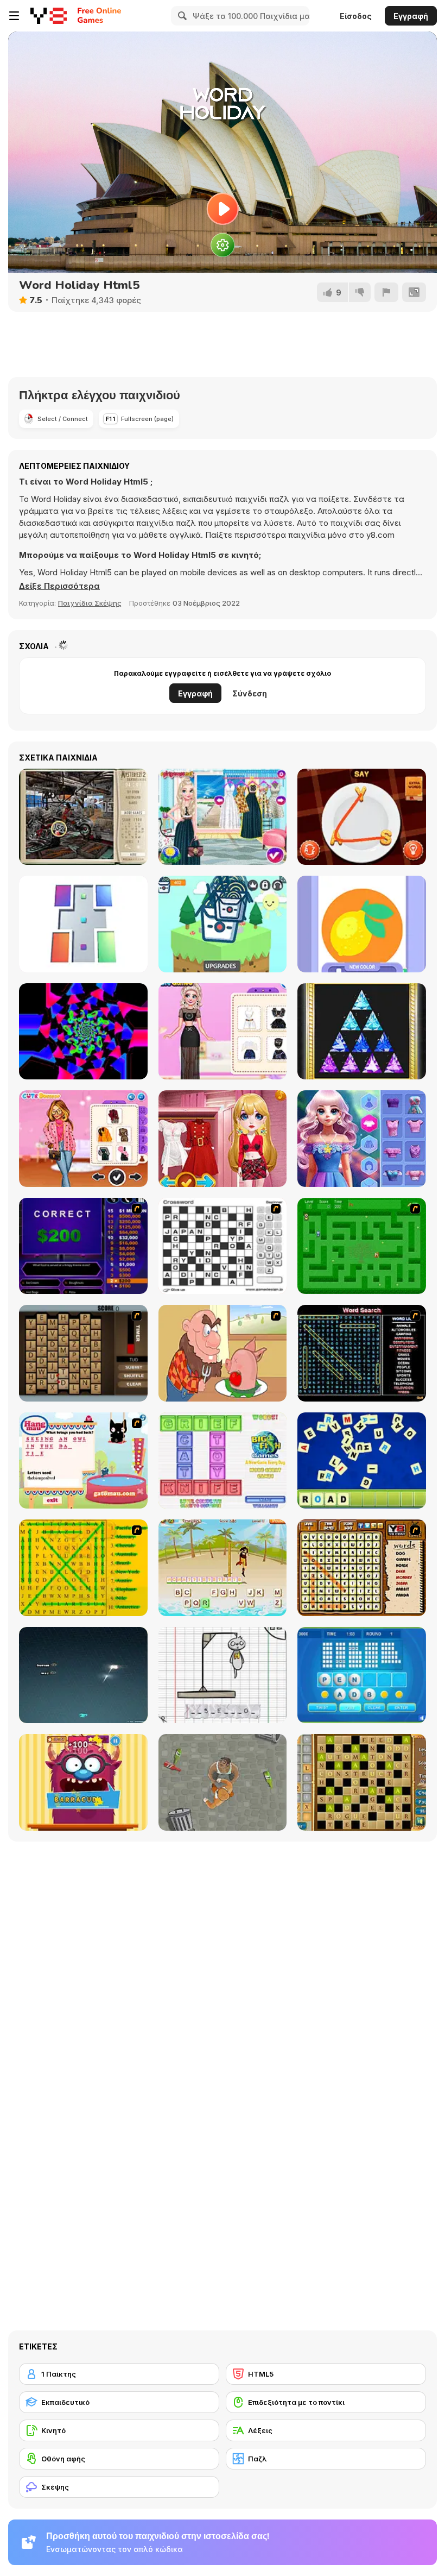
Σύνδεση (250, 693)
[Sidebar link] (14, 16)
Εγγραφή (411, 16)
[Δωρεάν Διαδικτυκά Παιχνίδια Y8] (49, 16)
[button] (59, 586)
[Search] (181, 16)
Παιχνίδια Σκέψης (90, 603)
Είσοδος (356, 16)
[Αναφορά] (386, 292)
